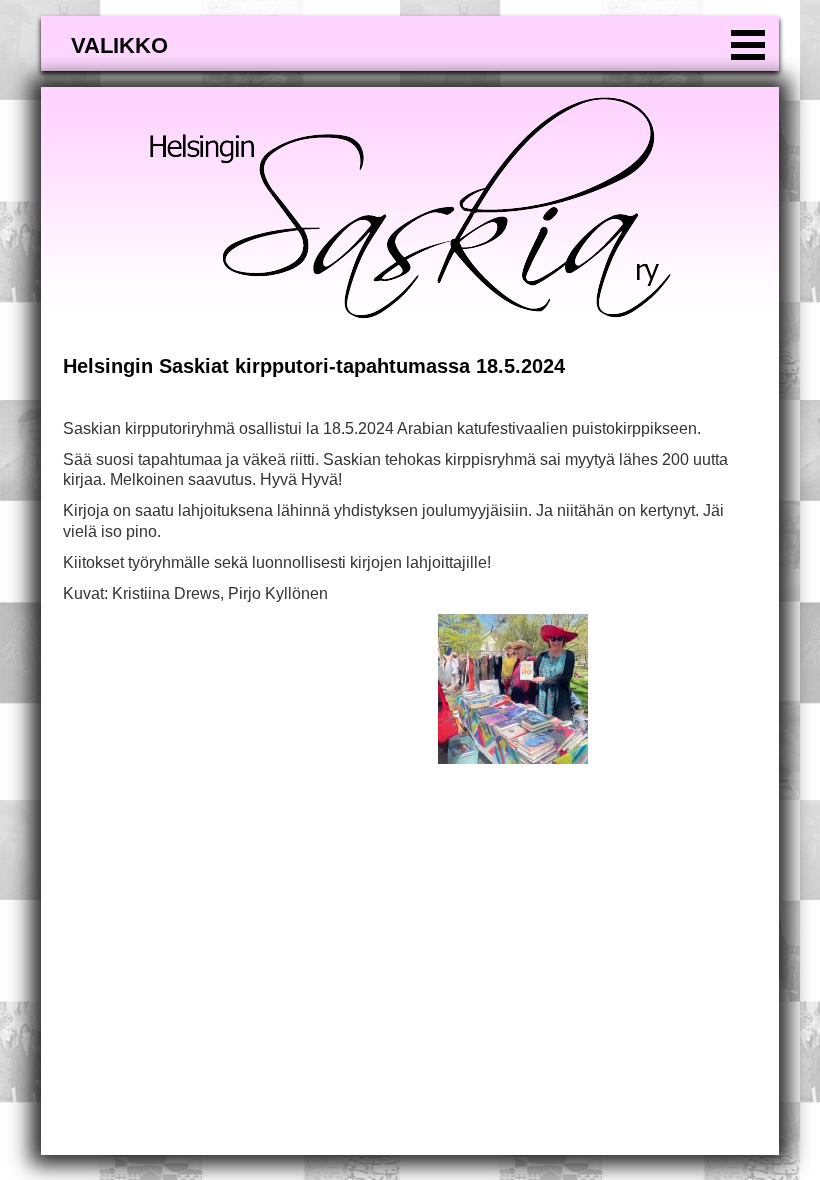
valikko (119, 45)
